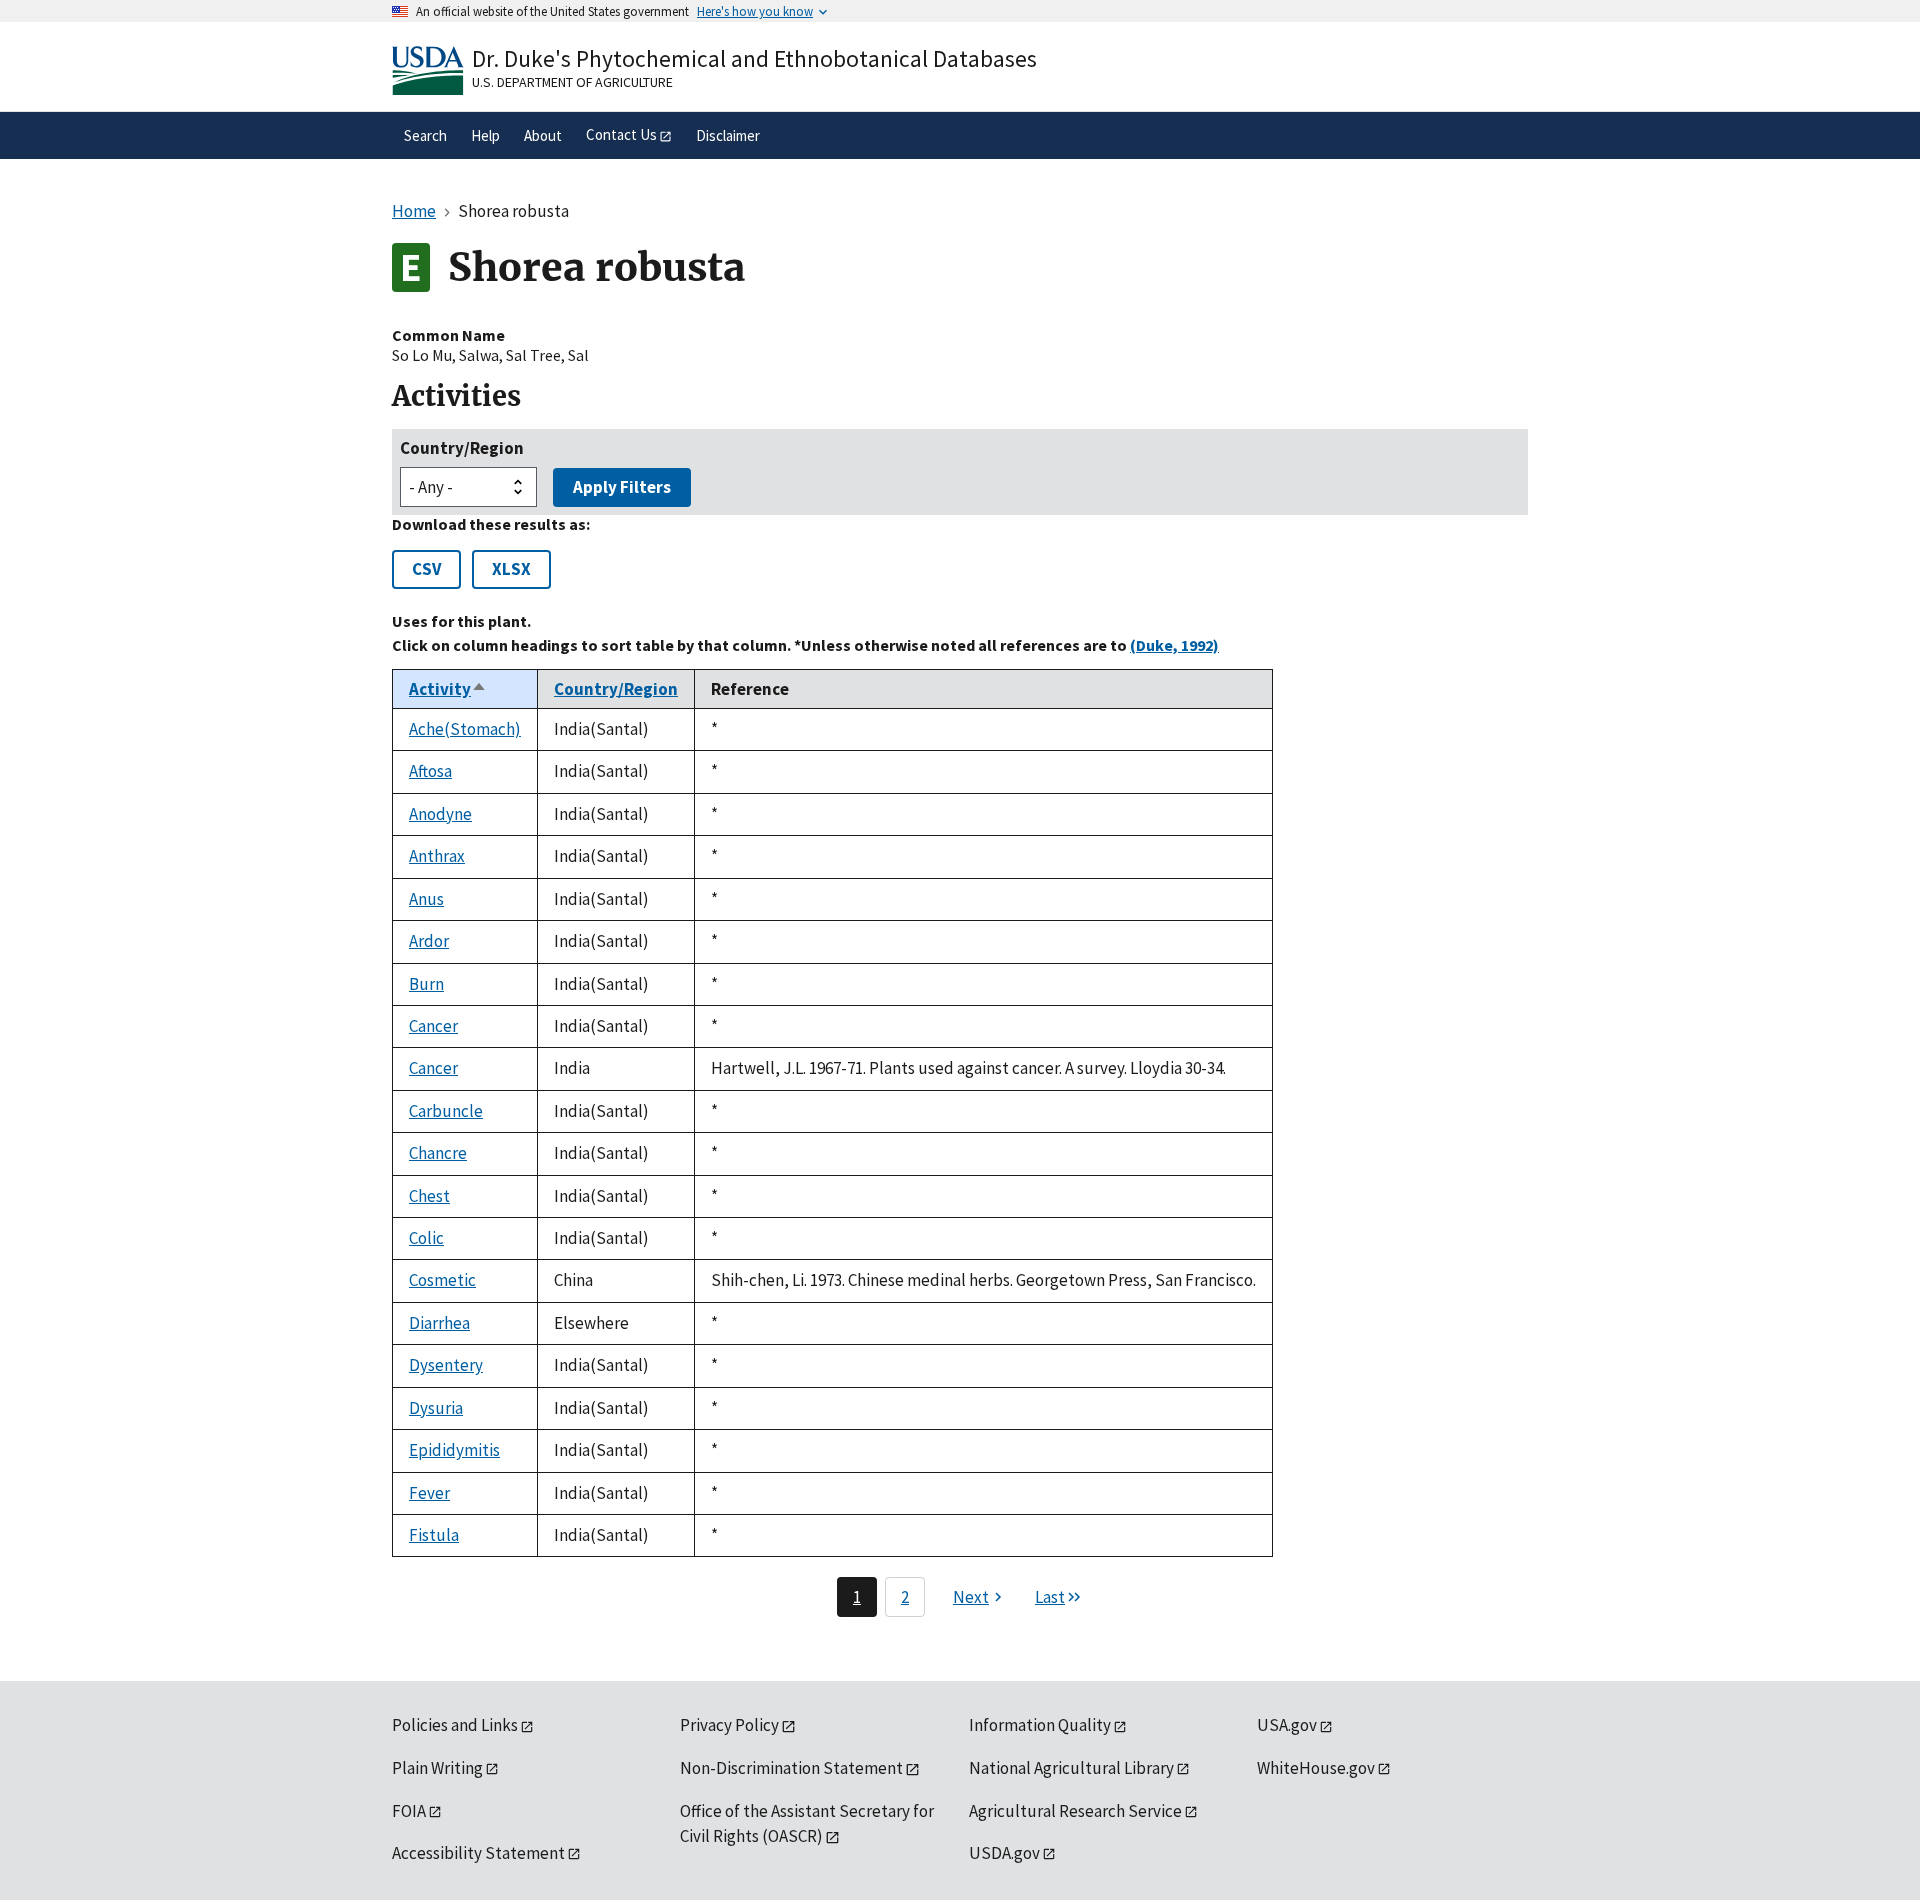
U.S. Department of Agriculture (572, 82)
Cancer (433, 1026)
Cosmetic (442, 1280)
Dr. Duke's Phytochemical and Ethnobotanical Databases (754, 58)
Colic (426, 1238)
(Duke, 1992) (1174, 645)
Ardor (429, 941)
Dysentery (446, 1365)
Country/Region (462, 448)
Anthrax (437, 856)
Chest (429, 1196)
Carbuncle (446, 1111)
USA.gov (1287, 1725)
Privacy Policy (729, 1725)
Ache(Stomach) (465, 729)
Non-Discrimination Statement (791, 1768)
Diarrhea (439, 1323)
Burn (426, 984)
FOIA (409, 1811)
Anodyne (440, 814)
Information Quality (1040, 1725)
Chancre (438, 1153)
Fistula (434, 1535)
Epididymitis (454, 1450)
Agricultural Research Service (1075, 1811)
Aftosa (430, 771)
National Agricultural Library (1071, 1768)
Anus (426, 899)
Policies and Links (455, 1725)
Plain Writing (437, 1768)
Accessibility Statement (478, 1853)
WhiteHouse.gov (1316, 1768)
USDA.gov (1004, 1853)
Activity (448, 689)
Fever (429, 1493)
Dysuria (436, 1408)
